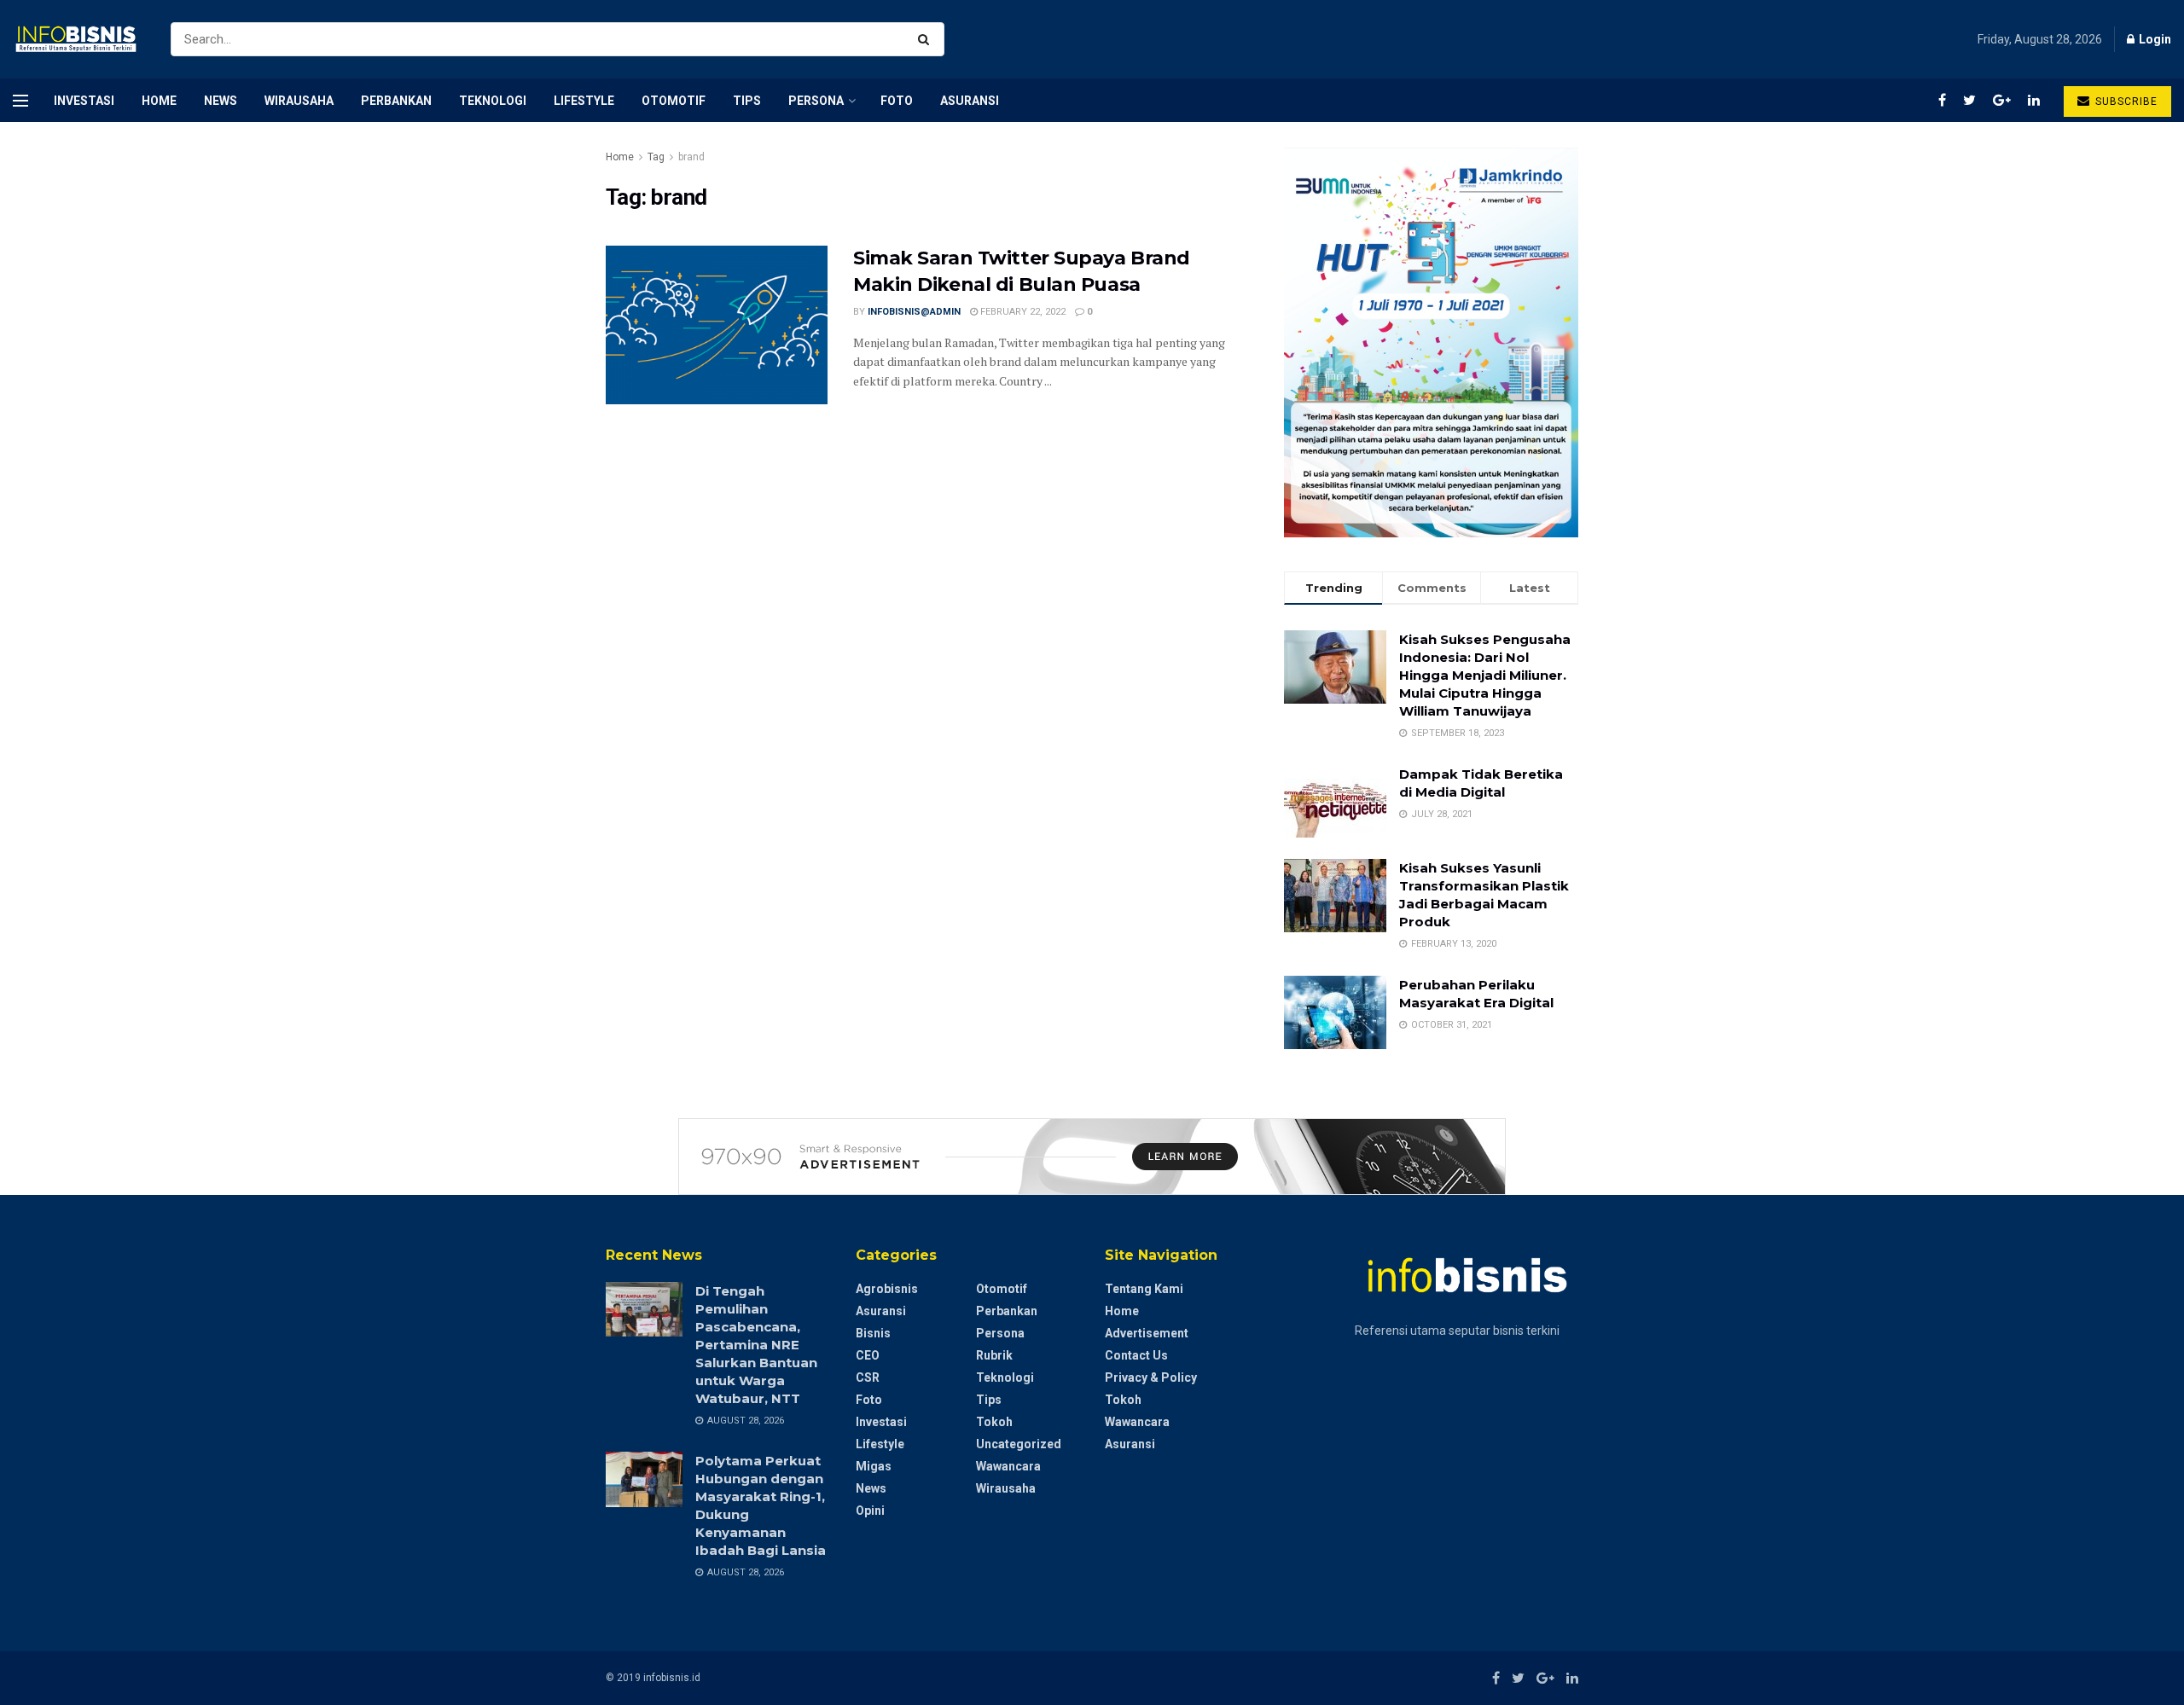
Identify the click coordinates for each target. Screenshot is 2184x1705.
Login (2154, 39)
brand (691, 157)
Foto (897, 101)
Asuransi (970, 101)
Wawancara (1008, 1466)
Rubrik (994, 1355)
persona (816, 101)
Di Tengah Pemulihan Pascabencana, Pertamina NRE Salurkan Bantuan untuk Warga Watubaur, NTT (756, 1345)
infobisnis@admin (914, 312)
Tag (656, 157)
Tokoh (994, 1422)
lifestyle (584, 101)
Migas (874, 1466)
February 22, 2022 (1022, 312)
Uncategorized (1019, 1444)
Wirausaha (299, 101)
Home (159, 101)
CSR (868, 1377)
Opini (870, 1511)
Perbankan (396, 101)
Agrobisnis (887, 1289)
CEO (868, 1355)
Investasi (84, 101)
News (221, 101)
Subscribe (2125, 101)
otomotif (674, 101)
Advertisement (1147, 1333)
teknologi (493, 101)
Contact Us (1136, 1355)
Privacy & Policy (1151, 1377)
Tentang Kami (1144, 1289)
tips (747, 101)
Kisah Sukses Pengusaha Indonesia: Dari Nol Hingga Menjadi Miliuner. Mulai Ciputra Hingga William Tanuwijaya (1485, 675)
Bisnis (873, 1333)
